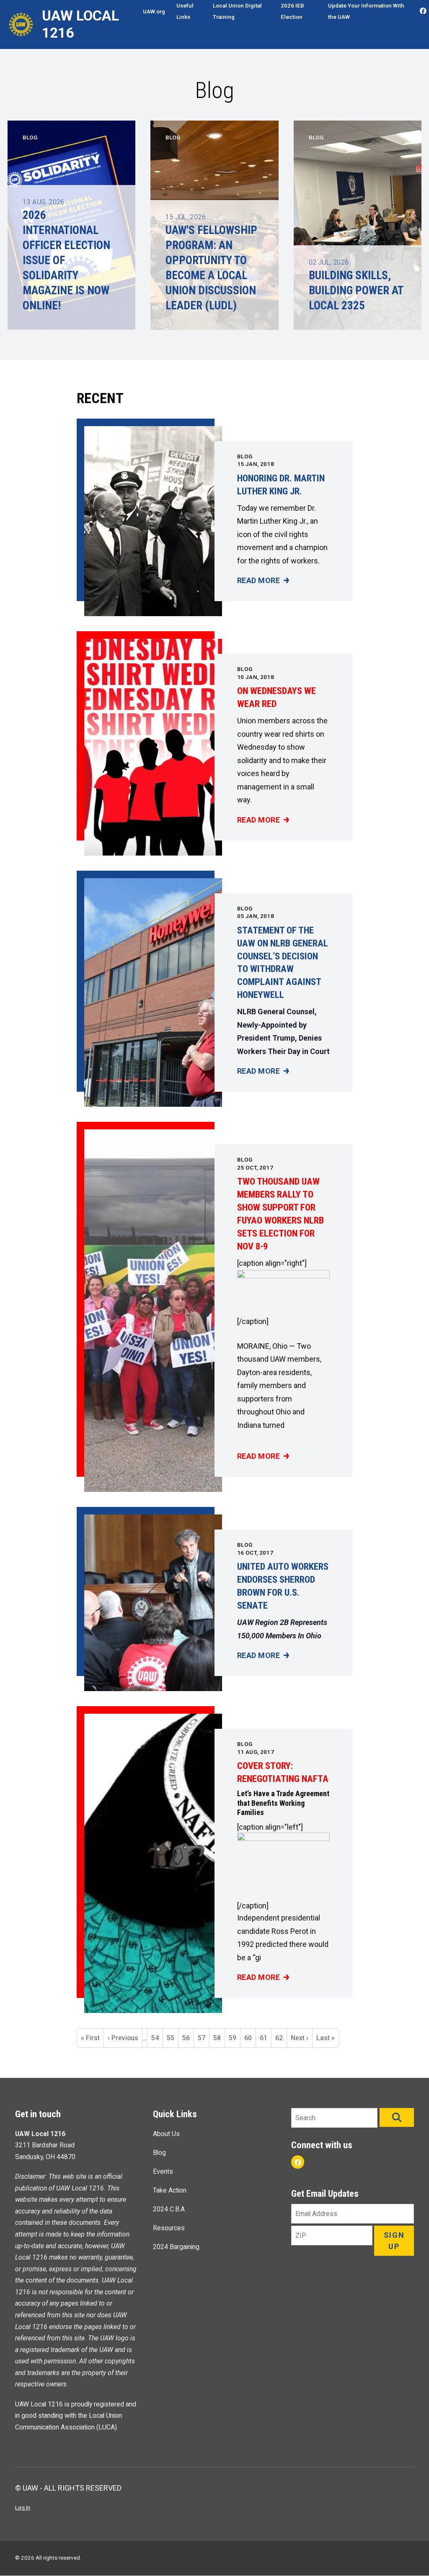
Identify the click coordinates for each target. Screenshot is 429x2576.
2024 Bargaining (176, 2247)
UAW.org (154, 11)
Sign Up (394, 2241)
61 (265, 2038)
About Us (166, 2134)
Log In (23, 2507)
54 (157, 2038)
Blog (245, 456)
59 (234, 2041)
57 (203, 2038)
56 (188, 2038)
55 (172, 2038)
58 (219, 2038)
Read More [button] (263, 581)
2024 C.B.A (169, 2209)
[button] (397, 2117)
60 (250, 2038)
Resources (169, 2228)
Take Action (170, 2190)
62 (281, 2038)
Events (163, 2171)
